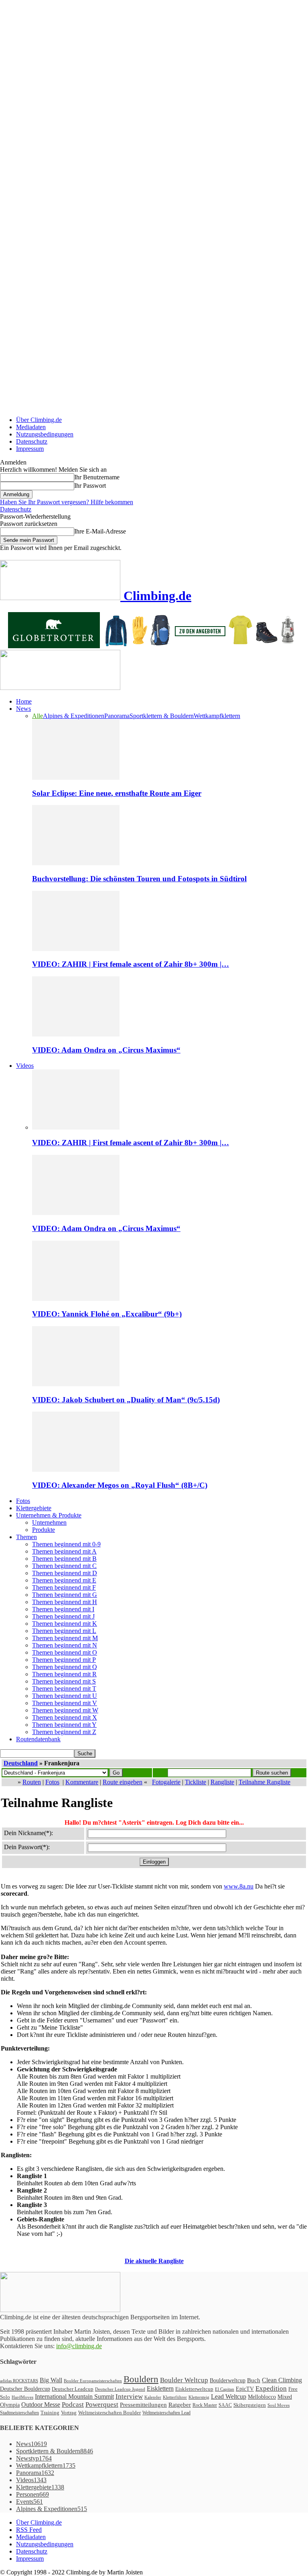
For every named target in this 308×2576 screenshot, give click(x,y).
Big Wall (51, 2380)
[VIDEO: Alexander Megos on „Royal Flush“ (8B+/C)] (76, 1470)
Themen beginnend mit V (65, 1703)
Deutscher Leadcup (73, 2389)
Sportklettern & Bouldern (162, 716)
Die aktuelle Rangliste (154, 2261)
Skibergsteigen (250, 2405)
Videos (25, 1066)
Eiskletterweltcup (194, 2389)
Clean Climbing (282, 2380)
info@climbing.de (79, 2346)
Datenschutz (32, 441)
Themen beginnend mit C (64, 1566)
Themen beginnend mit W (65, 1710)
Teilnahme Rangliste (264, 1782)
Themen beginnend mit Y (64, 1725)
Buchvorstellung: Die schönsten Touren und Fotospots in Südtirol (139, 879)
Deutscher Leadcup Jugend (120, 2389)
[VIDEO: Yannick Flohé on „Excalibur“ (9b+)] (76, 1299)
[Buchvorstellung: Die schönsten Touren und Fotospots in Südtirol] (76, 863)
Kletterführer (175, 2397)
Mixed (285, 2397)
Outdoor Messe (41, 2405)
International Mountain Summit (74, 2396)
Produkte (44, 1530)
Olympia (10, 2405)
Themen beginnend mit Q (65, 1667)
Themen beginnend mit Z (64, 1732)
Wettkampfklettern (217, 716)
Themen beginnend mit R (64, 1674)
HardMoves (22, 2397)
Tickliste (196, 1782)
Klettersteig (199, 2397)
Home (24, 701)
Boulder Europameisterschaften (93, 2381)
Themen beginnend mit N (65, 1645)
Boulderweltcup (228, 2380)
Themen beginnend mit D (65, 1573)
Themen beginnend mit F (64, 1587)
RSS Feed (29, 2530)
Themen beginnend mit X (65, 1717)
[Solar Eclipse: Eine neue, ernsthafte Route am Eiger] (76, 778)
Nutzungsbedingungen (45, 434)
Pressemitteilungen (143, 2405)
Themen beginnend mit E (64, 1580)
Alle (37, 716)
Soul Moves (279, 2405)
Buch (254, 2380)
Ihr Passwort (90, 486)
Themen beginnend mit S (64, 1681)
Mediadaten (31, 427)
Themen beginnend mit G (65, 1595)
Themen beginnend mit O (65, 1652)
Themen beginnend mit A (64, 1551)
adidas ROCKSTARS (19, 2381)
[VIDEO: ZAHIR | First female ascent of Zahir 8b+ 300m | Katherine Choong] (76, 949)
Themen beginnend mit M (65, 1638)
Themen (26, 1537)
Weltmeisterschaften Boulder (109, 2413)
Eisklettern (160, 2388)
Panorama (117, 716)
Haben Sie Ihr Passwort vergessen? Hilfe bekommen (67, 502)
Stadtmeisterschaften (19, 2413)
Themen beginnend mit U (65, 1696)
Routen (32, 1782)
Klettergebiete (34, 1508)
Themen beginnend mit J (63, 1616)
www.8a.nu (239, 1886)
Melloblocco (262, 2397)
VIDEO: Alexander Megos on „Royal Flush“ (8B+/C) (120, 1485)
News (23, 709)
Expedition (271, 2388)
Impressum (30, 449)
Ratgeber (180, 2405)
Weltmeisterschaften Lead (166, 2413)
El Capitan (225, 2389)
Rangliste (222, 1782)
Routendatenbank (38, 1739)
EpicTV (245, 2389)
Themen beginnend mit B (64, 1559)
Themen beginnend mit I (63, 1609)
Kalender (153, 2397)
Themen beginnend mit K (65, 1624)
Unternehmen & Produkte (49, 1515)
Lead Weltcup (229, 2396)
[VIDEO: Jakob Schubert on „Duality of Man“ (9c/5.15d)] (76, 1384)
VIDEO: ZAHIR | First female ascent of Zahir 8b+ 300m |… (131, 964)
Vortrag (69, 2413)
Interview (129, 2396)
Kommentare (82, 1782)
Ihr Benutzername (97, 477)
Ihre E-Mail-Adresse (100, 531)
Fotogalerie (166, 1782)
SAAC (225, 2405)
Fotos (23, 1501)
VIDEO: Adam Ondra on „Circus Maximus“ (106, 1050)
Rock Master (205, 2405)
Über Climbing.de (39, 420)
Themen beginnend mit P (64, 1660)
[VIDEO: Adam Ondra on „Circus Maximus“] (76, 1034)
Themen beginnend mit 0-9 (66, 1544)
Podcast (73, 2405)
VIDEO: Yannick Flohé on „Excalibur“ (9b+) (107, 1314)
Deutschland (21, 1763)
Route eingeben (123, 1782)
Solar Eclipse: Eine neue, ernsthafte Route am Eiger (117, 793)
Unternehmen (49, 1522)
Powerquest (102, 2405)
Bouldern (141, 2379)
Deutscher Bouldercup (25, 2389)
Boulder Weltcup (184, 2380)
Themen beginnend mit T (64, 1689)
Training (50, 2413)
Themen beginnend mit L (64, 1631)
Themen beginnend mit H (65, 1602)
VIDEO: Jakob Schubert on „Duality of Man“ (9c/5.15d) (126, 1400)
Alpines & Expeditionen (74, 716)
